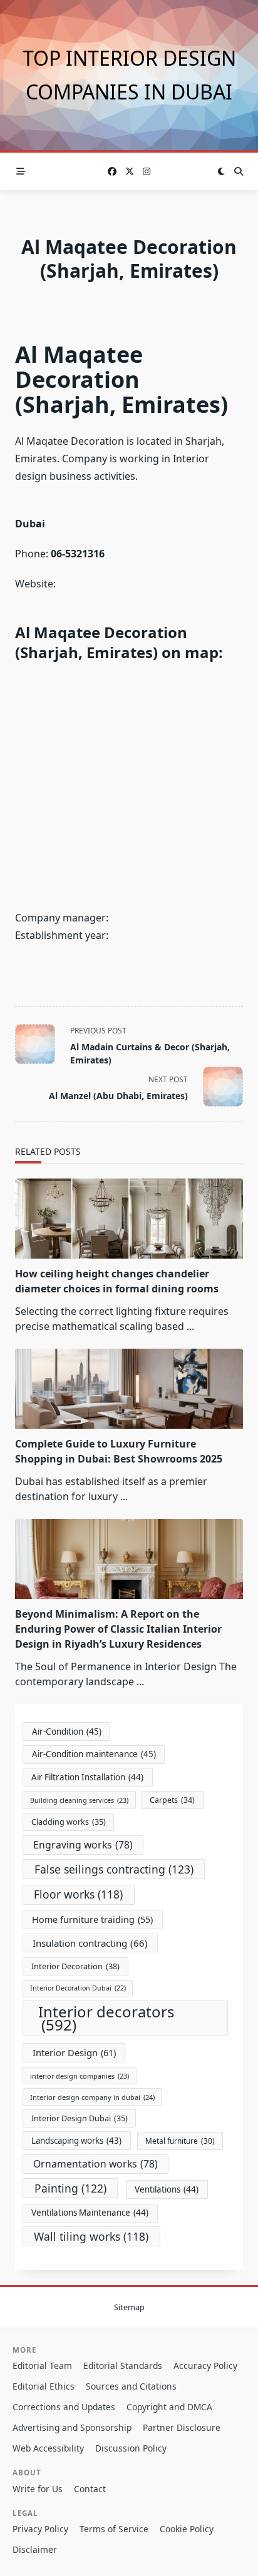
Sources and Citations (131, 2386)
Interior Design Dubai (80, 2118)
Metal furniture (180, 2141)
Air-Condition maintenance (94, 1754)
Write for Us (38, 2489)
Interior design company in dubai (92, 2097)
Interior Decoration (75, 1966)
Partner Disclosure (182, 2427)
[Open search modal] (239, 171)
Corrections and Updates (64, 2407)
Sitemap (129, 2308)
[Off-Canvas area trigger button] (21, 171)
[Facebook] (112, 172)
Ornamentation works (95, 2164)
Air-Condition (67, 1732)
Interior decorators (106, 2018)
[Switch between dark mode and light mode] (221, 171)
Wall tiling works (91, 2236)
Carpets (172, 1800)
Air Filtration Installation (87, 1777)
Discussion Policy (131, 2448)
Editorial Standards (123, 2366)
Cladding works (69, 1822)
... (190, 1326)
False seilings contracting (114, 1869)
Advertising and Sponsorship (72, 2427)
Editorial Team (42, 2366)
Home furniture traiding (92, 1919)
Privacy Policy (40, 2529)
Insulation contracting (90, 1943)
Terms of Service (114, 2529)
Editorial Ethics (44, 2386)
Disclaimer (35, 2549)
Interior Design (74, 2052)
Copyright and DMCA (169, 2407)
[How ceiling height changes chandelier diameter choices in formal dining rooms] (129, 1219)
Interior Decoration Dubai (78, 1988)
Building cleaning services (79, 1800)
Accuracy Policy (205, 2366)
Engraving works (83, 1845)
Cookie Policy (187, 2529)
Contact (90, 2489)
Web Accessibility (48, 2448)
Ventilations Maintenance (90, 2213)
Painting (70, 2188)
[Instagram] (147, 172)
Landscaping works (76, 2141)
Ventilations (167, 2189)
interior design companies (80, 2076)
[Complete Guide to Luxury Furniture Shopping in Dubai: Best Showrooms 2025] (129, 1389)
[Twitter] (130, 172)
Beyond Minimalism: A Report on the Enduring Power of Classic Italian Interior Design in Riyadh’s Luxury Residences (118, 1629)
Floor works (78, 1894)
